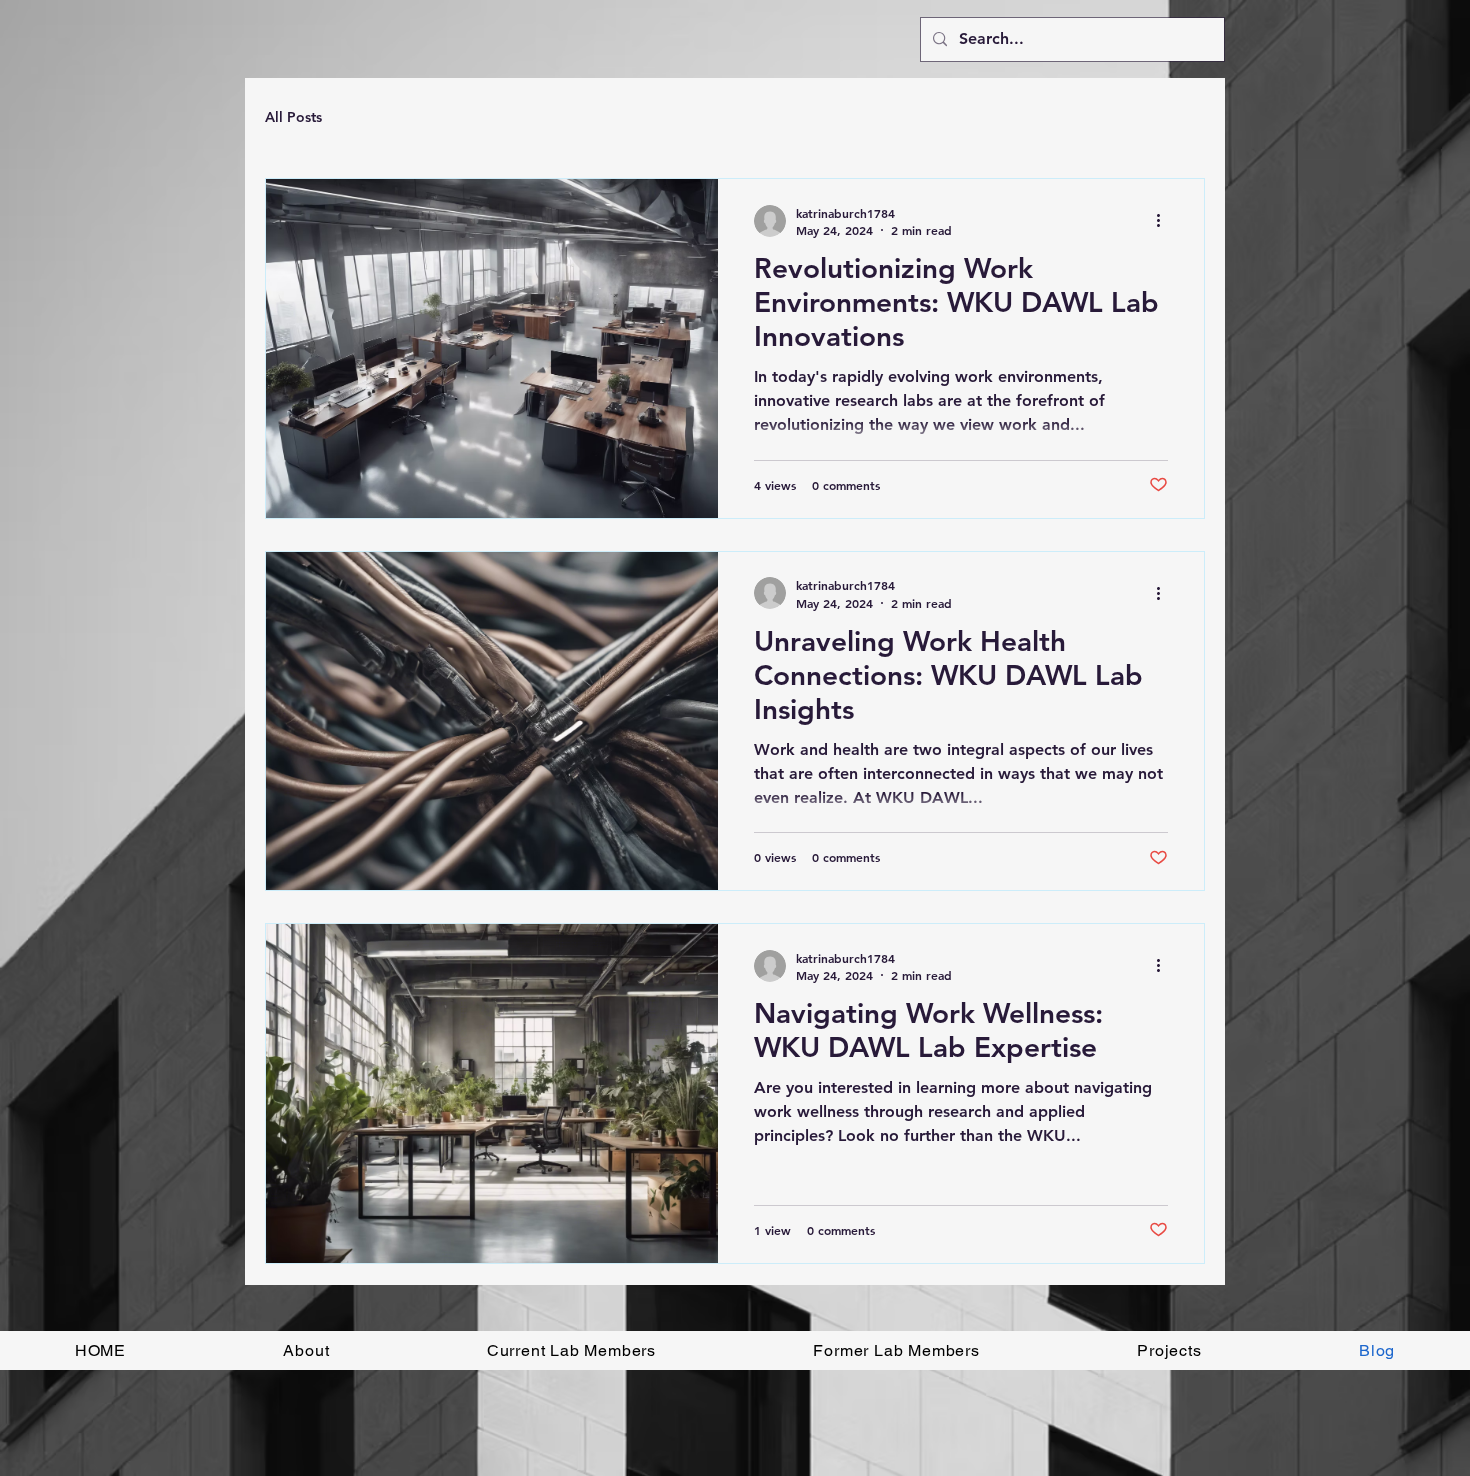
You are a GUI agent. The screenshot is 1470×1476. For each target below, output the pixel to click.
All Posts (293, 117)
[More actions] (1165, 221)
